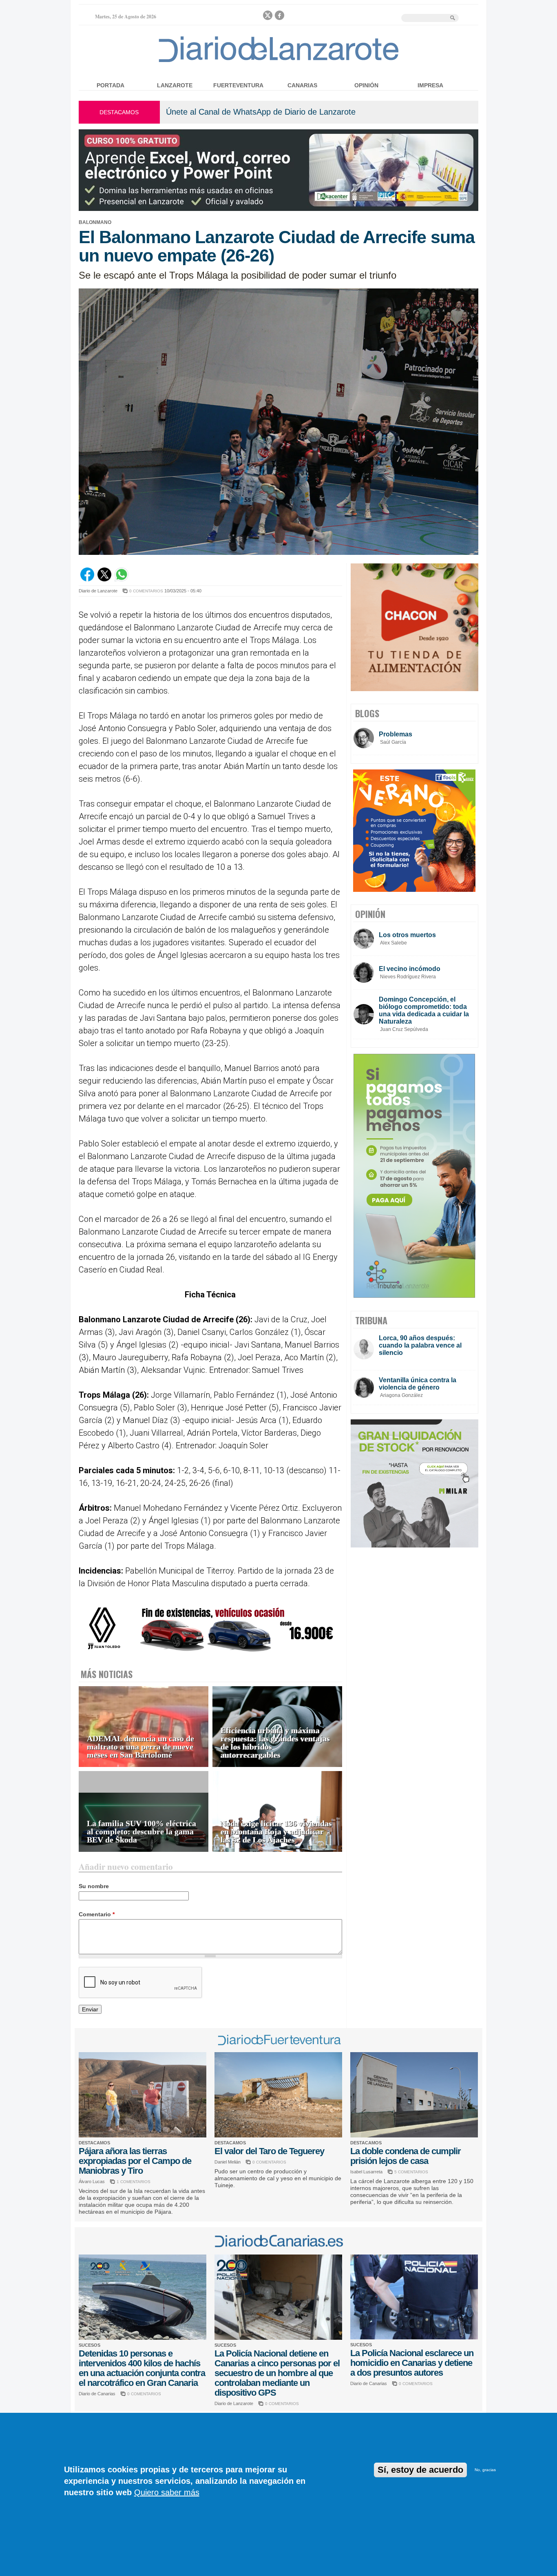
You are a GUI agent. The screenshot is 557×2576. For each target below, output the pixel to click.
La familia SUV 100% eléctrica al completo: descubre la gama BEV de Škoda (141, 1832)
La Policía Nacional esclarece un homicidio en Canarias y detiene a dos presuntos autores (412, 2363)
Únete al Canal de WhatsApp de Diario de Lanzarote (261, 112)
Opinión (366, 85)
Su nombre (94, 1886)
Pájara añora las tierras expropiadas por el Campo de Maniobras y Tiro (135, 2161)
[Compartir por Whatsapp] (122, 579)
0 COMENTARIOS (146, 591)
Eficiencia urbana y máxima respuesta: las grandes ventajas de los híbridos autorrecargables (275, 1743)
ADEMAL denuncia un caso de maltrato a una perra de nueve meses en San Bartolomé (140, 1747)
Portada (111, 85)
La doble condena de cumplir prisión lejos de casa (406, 2156)
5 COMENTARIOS (411, 2172)
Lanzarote (175, 85)
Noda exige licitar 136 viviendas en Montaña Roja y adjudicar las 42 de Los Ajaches (276, 1832)
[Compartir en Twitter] (104, 579)
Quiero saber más (167, 2492)
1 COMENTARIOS (134, 2182)
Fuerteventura (238, 85)
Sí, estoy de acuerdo (420, 2470)
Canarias (302, 85)
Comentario (97, 1914)
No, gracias (485, 2470)
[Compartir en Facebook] (87, 579)
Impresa (430, 85)
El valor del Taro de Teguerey (269, 2151)
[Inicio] (279, 62)
